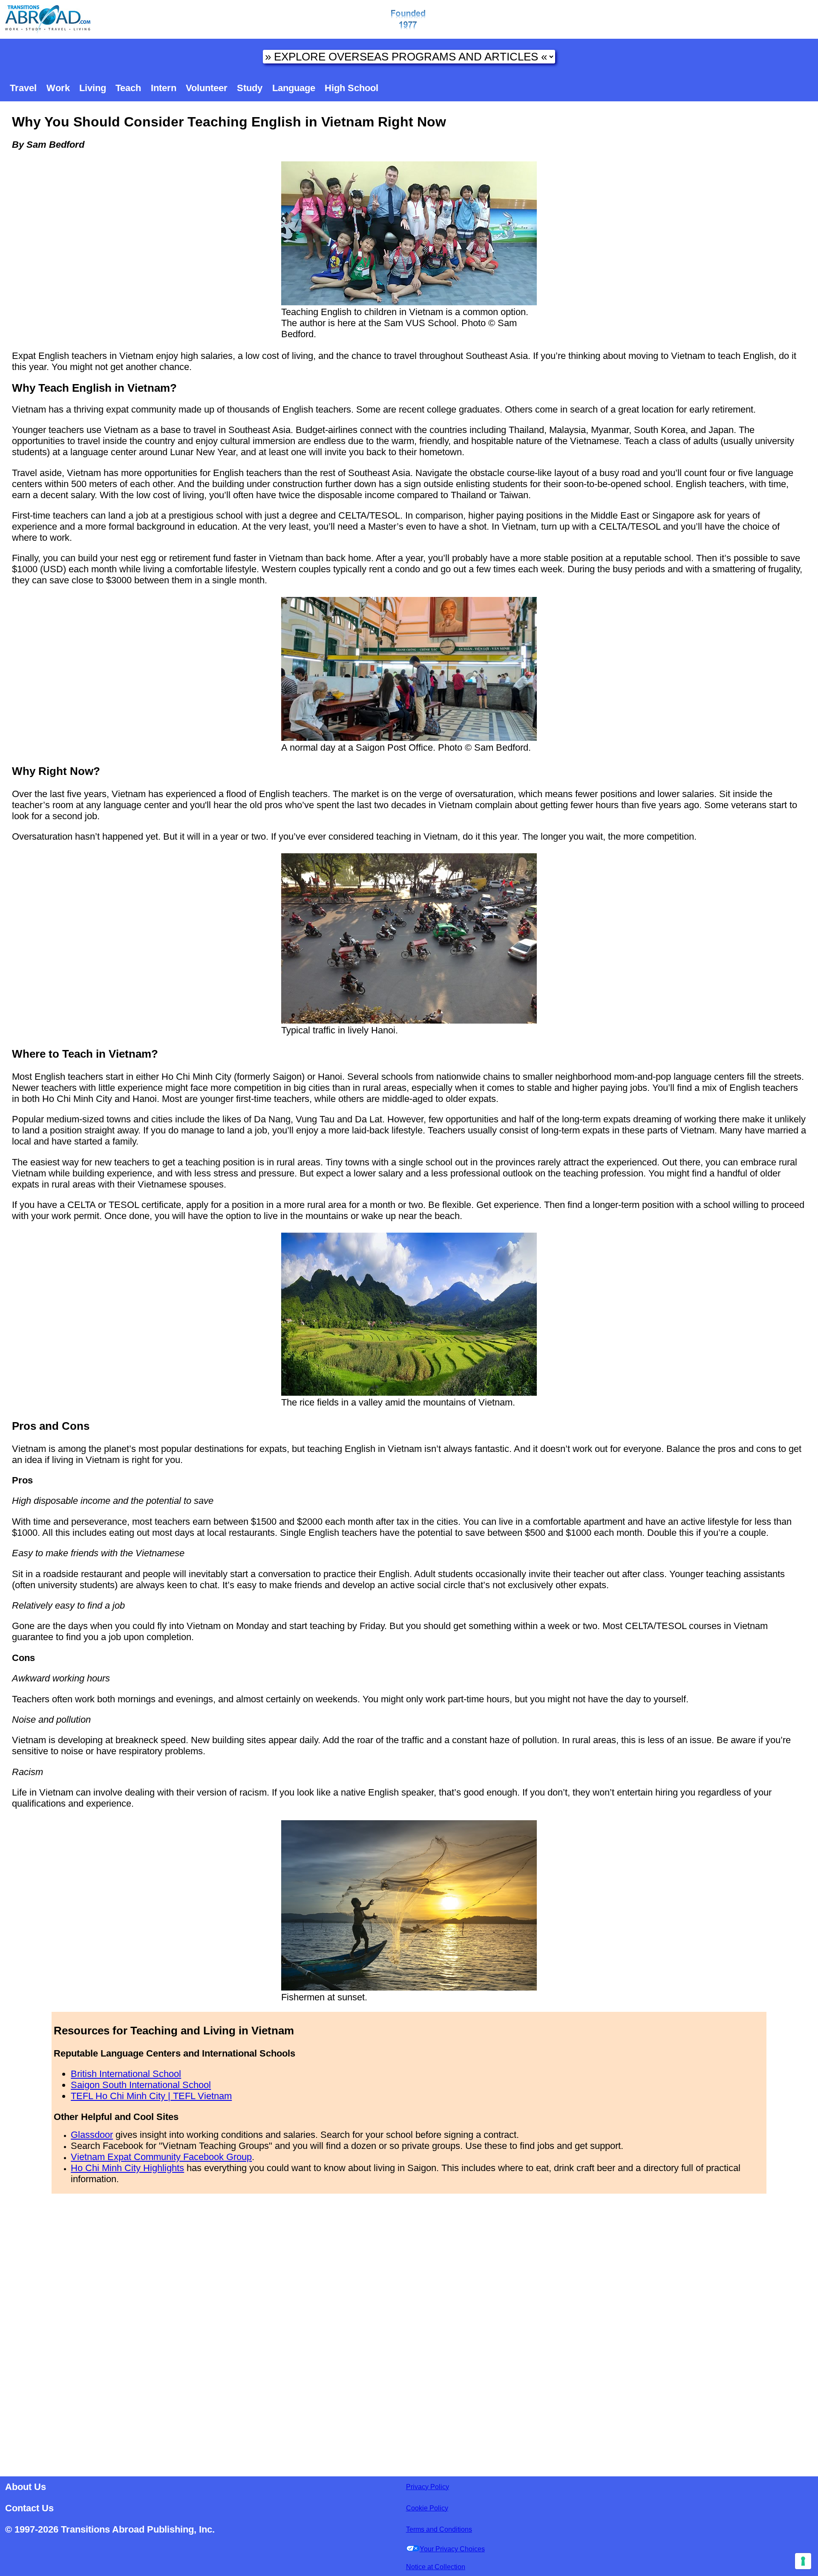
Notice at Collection (436, 2567)
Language (294, 88)
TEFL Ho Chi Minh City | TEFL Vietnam (151, 2096)
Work (58, 88)
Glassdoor (92, 2135)
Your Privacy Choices (452, 2549)
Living (93, 88)
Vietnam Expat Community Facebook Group (161, 2157)
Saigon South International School (141, 2085)
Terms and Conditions (439, 2529)
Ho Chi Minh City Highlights (127, 2168)
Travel (23, 88)
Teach (128, 88)
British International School (126, 2074)
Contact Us (29, 2508)
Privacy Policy (428, 2487)
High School (351, 88)
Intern (164, 88)
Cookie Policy (427, 2508)
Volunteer (207, 88)
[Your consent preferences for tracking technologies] (803, 2561)
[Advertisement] (409, 2332)
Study (250, 88)
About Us (26, 2487)
